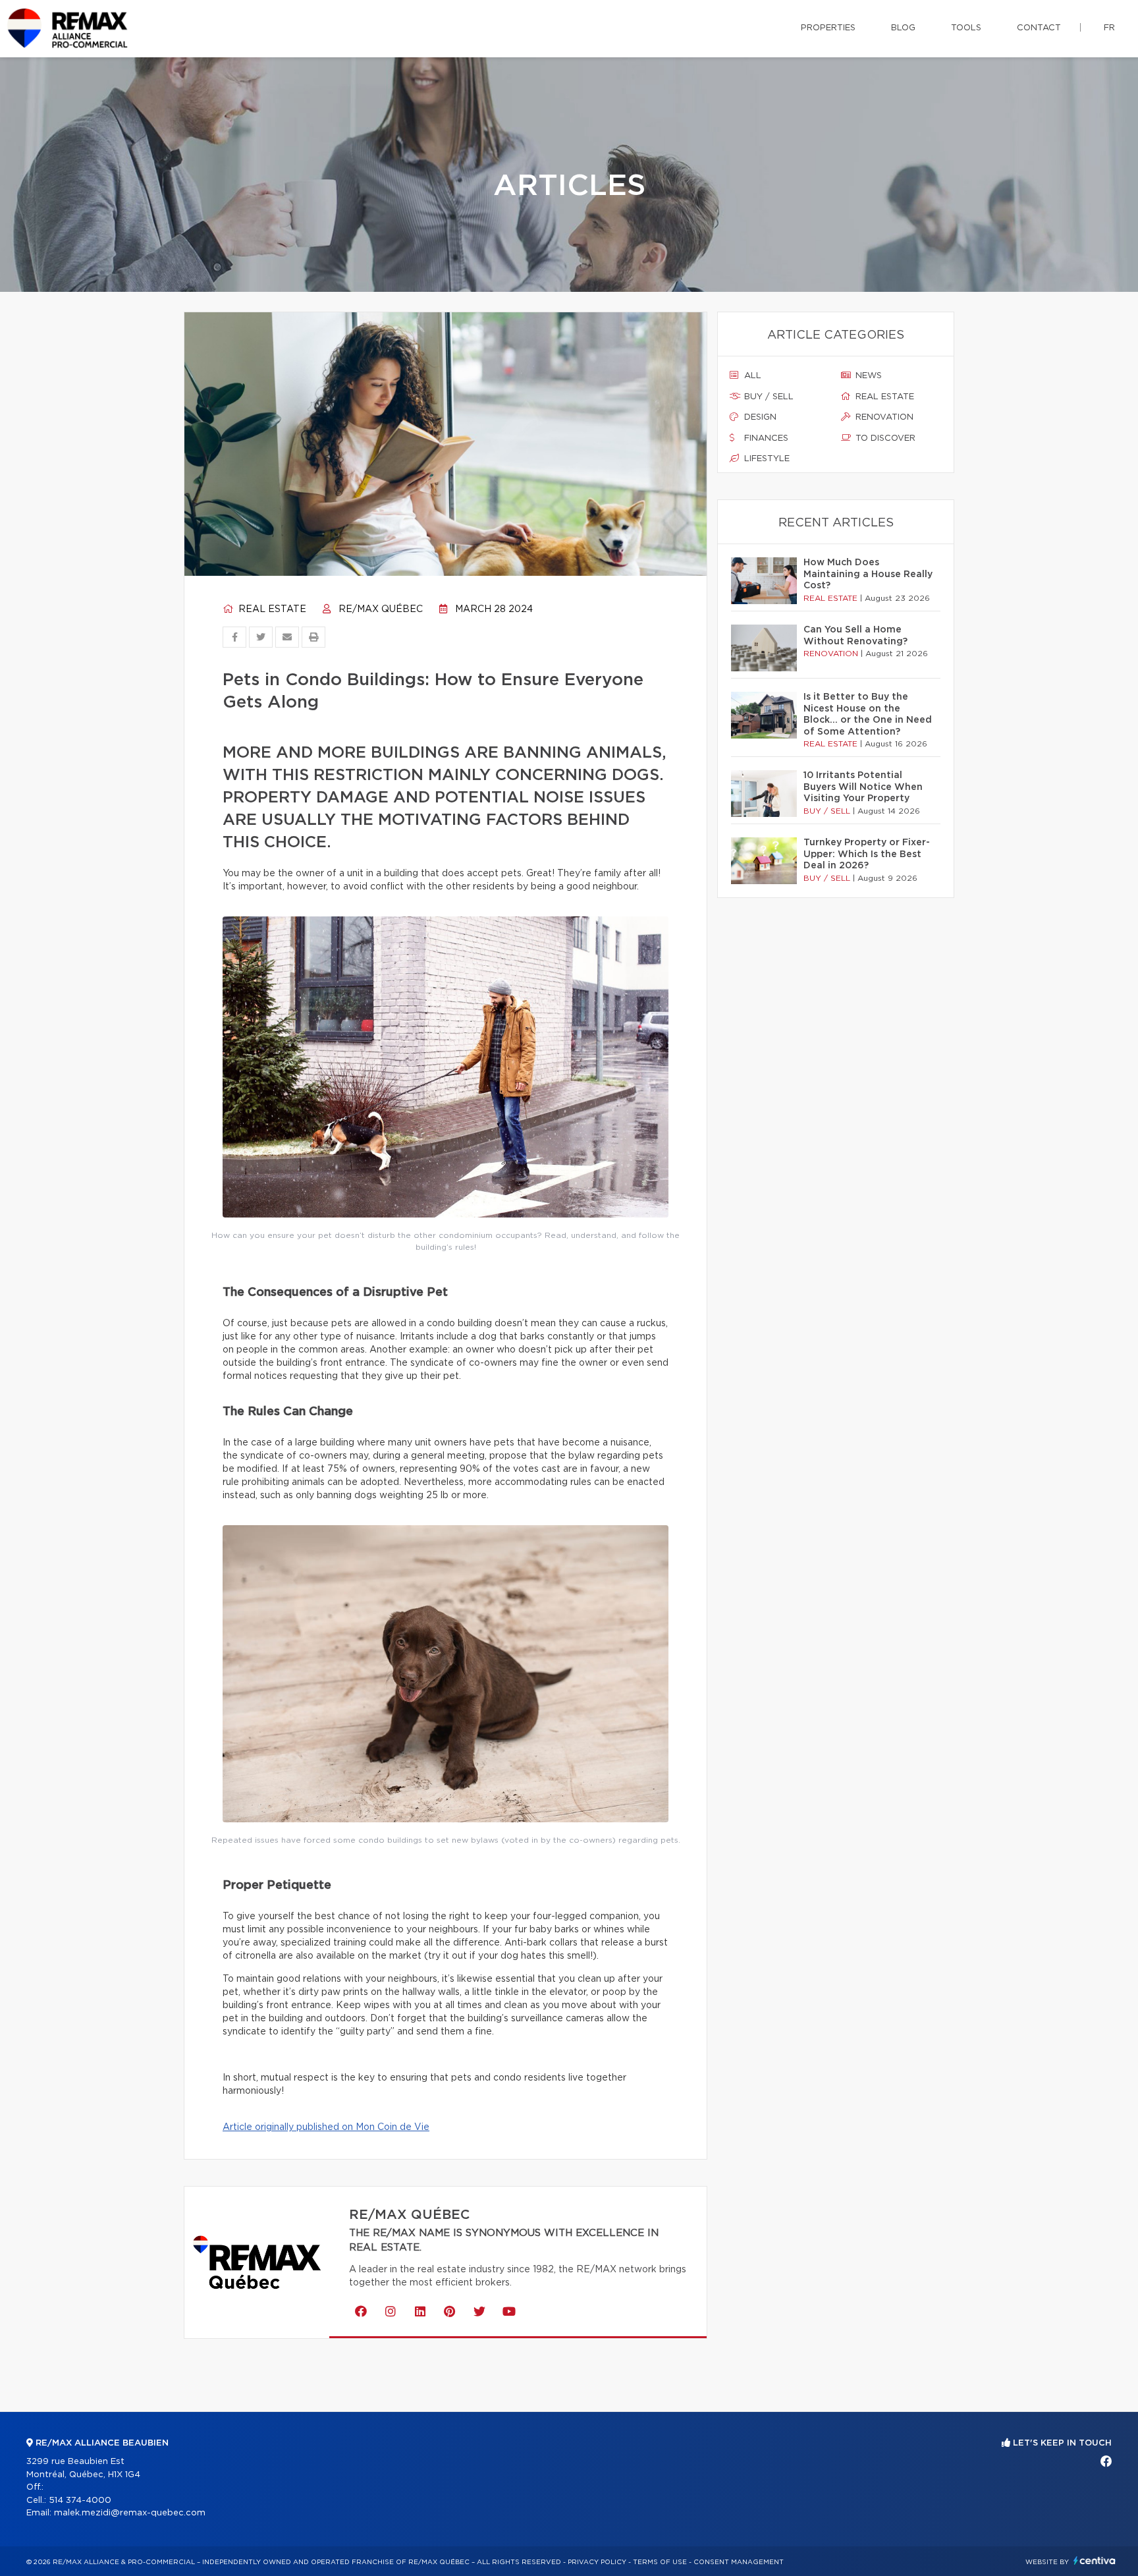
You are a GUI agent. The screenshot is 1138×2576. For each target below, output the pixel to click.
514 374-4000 (80, 2501)
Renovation (883, 417)
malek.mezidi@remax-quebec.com (130, 2513)
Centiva (1095, 2561)
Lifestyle (766, 459)
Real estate (271, 609)
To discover (884, 438)
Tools (966, 28)
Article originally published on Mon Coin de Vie (326, 2127)
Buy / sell (768, 397)
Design (759, 417)
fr (1109, 28)
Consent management (739, 2562)
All (751, 376)
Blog (903, 28)
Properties (828, 28)
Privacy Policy (597, 2562)
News (867, 376)
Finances (765, 438)
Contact (1039, 28)
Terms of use (660, 2562)
